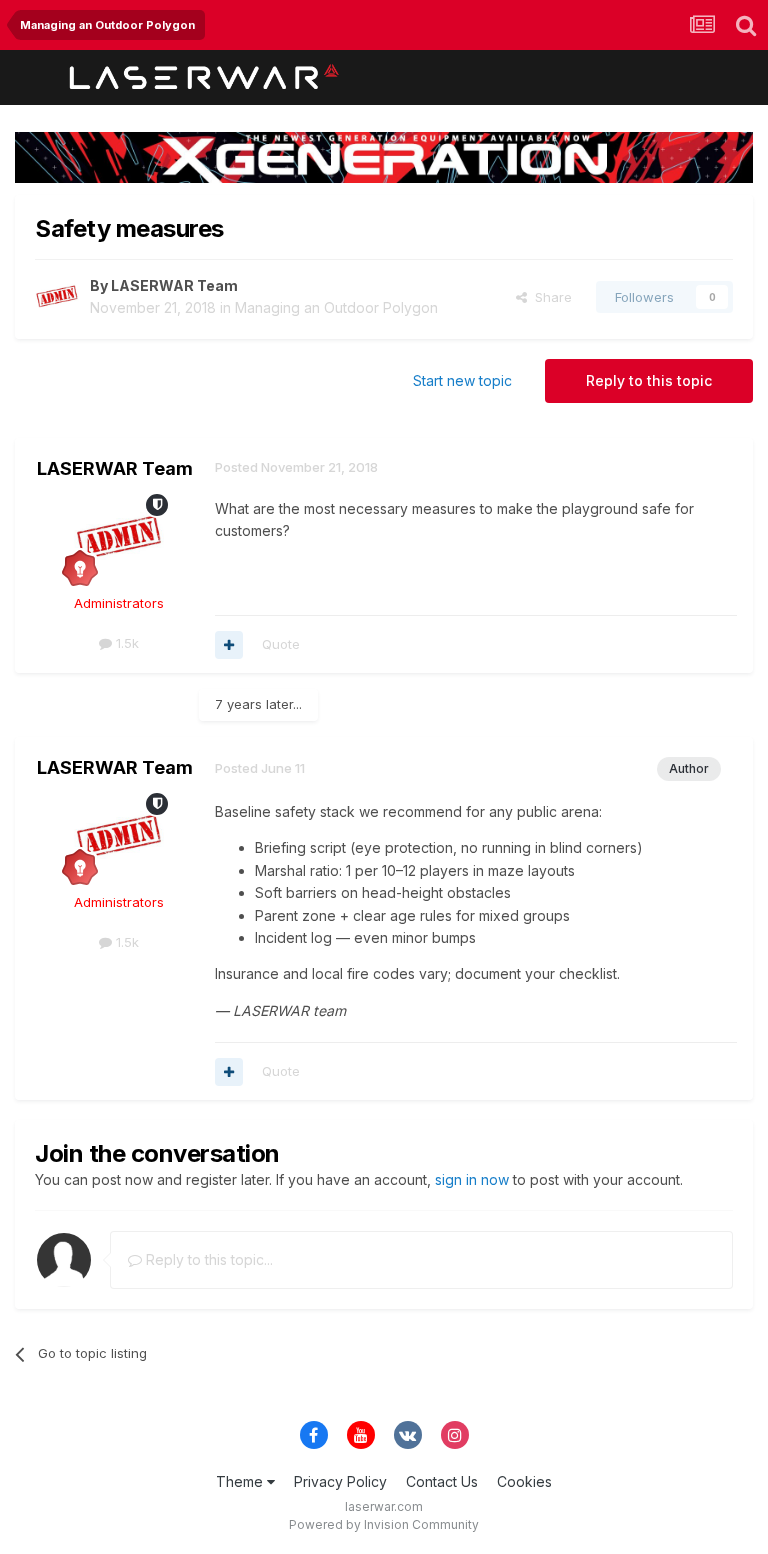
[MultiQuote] (229, 645)
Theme (241, 1481)
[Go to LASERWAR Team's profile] (57, 297)
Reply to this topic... (207, 1259)
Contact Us (442, 1481)
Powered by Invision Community (384, 1524)
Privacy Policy (340, 1481)
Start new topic (462, 380)
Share (549, 297)
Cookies (524, 1481)
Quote (281, 644)
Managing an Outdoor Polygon (336, 307)
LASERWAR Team (174, 285)
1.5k (125, 643)
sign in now (472, 1179)
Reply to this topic (649, 380)
